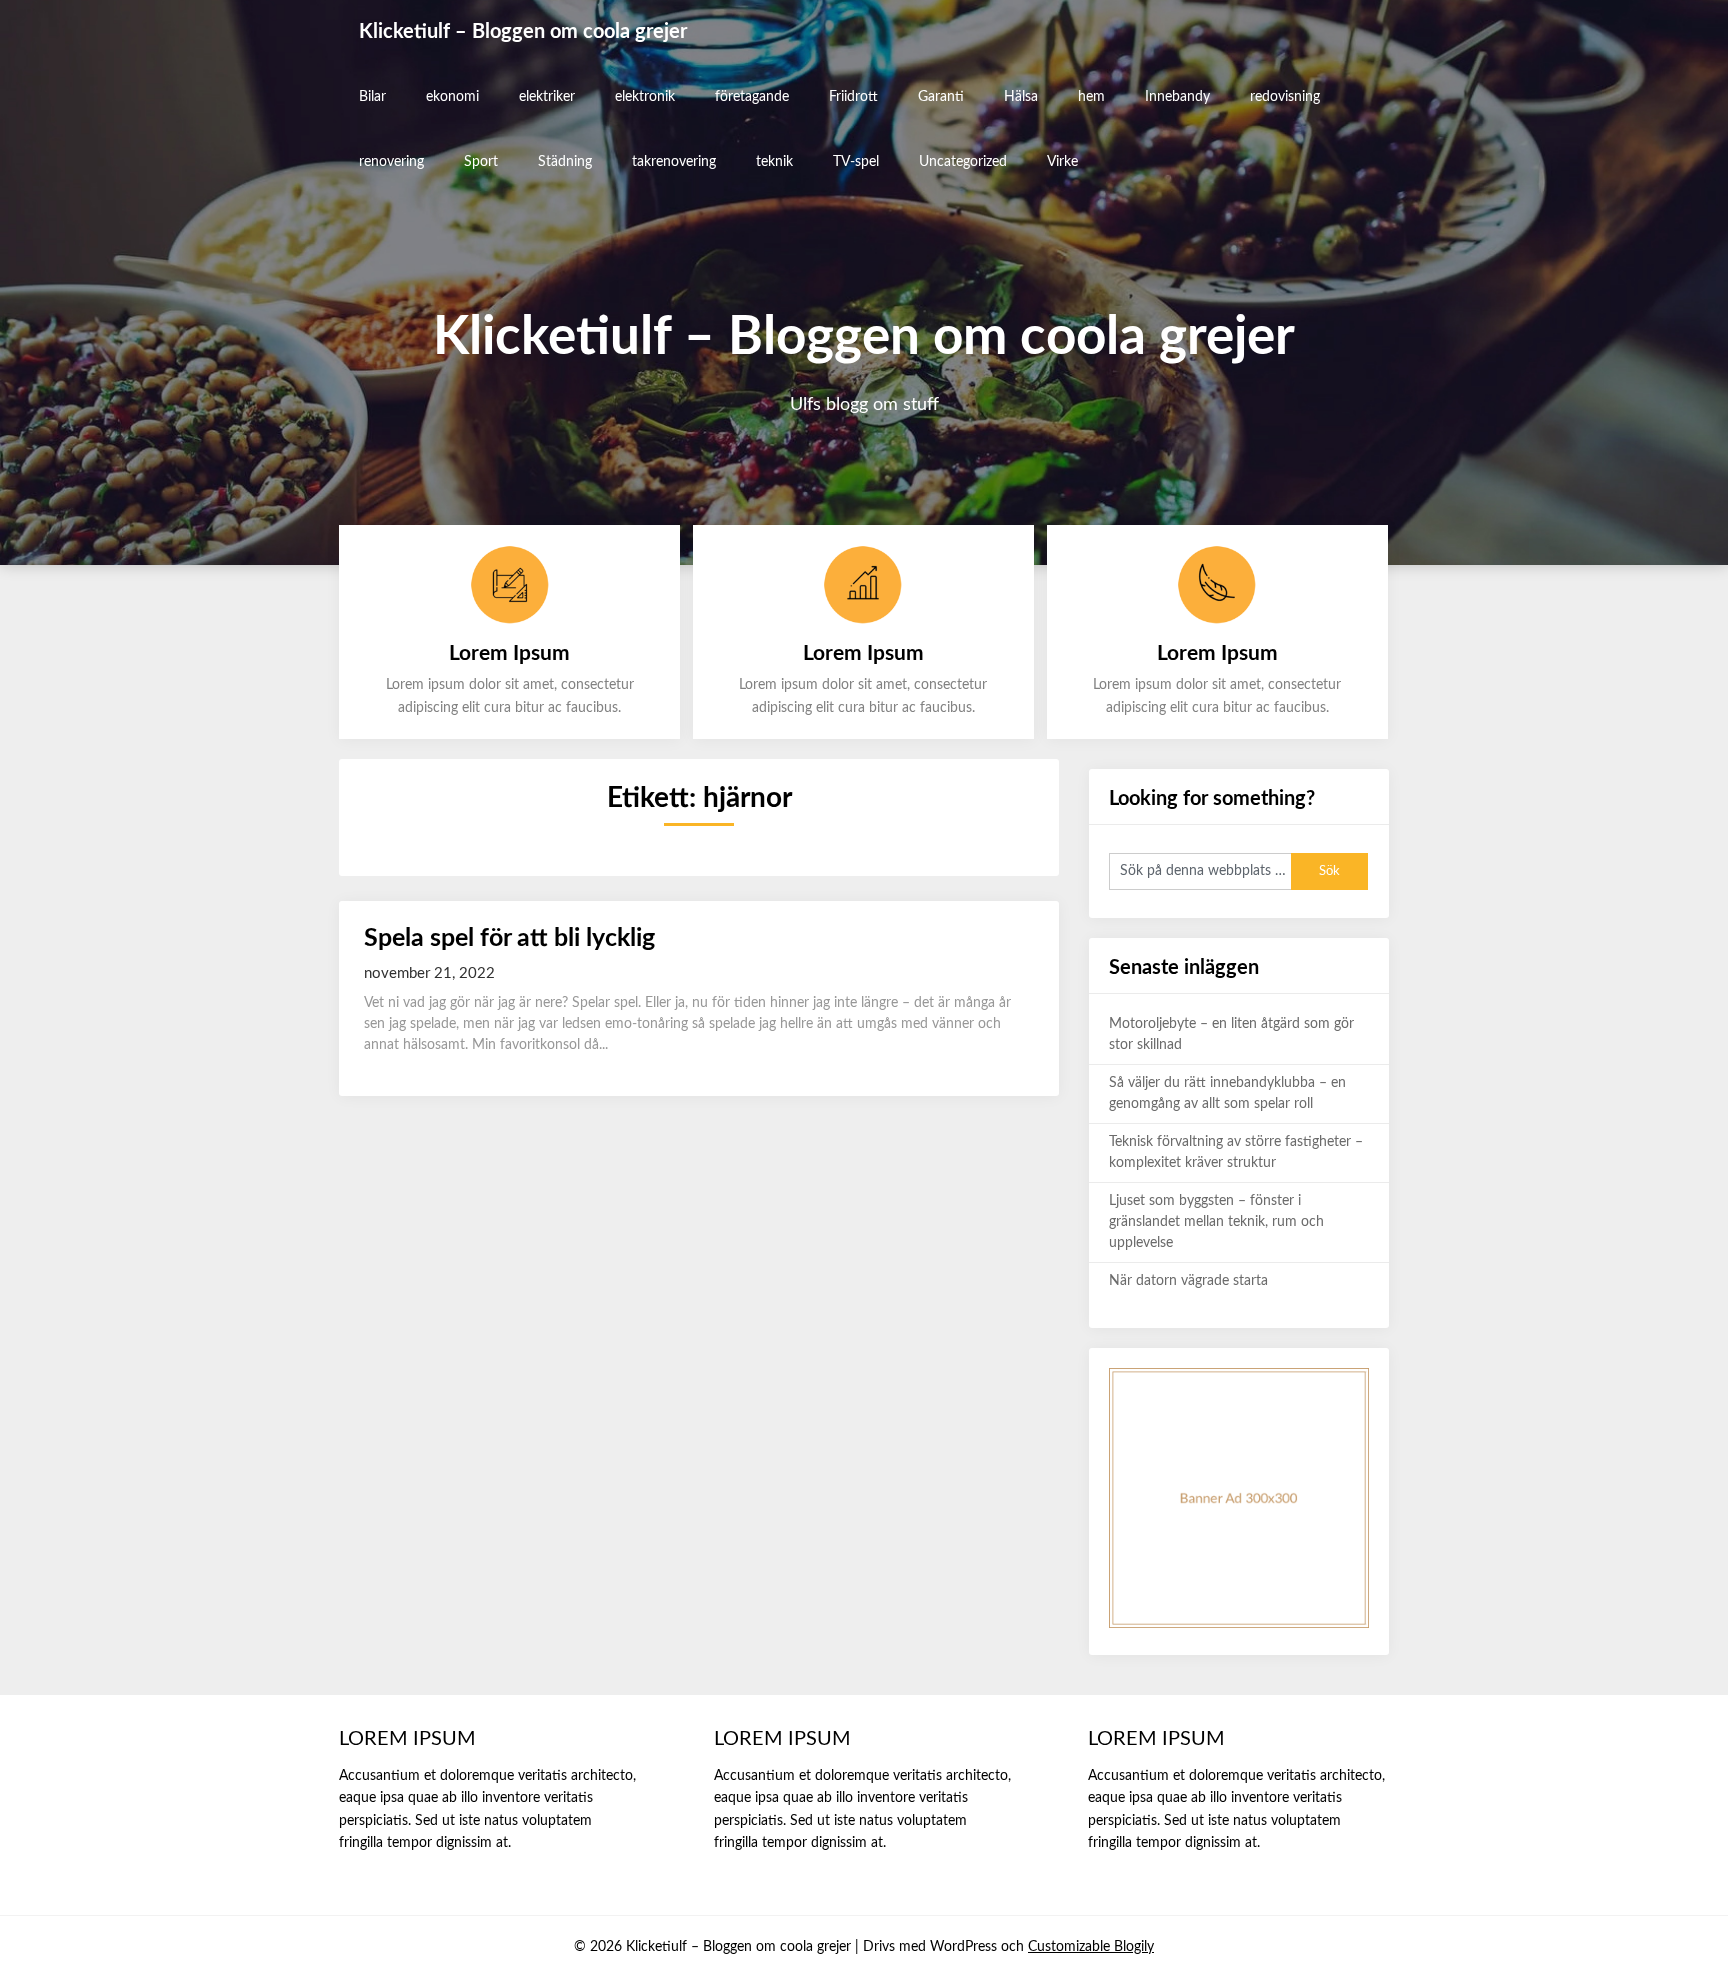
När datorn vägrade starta (1188, 1281)
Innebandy (1177, 97)
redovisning (1285, 97)
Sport (481, 162)
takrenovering (674, 162)
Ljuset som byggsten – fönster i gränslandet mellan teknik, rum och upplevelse (1216, 1222)
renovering (391, 162)
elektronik (645, 97)
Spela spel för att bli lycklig (509, 938)
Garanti (941, 97)
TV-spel (856, 162)
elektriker (547, 97)
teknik (774, 162)
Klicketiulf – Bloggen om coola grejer (523, 32)
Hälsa (1021, 97)
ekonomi (452, 97)
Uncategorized (963, 162)
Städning (565, 162)
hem (1091, 97)
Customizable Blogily (1091, 1947)
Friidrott (853, 97)
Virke (1062, 162)
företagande (752, 97)
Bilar (372, 97)
